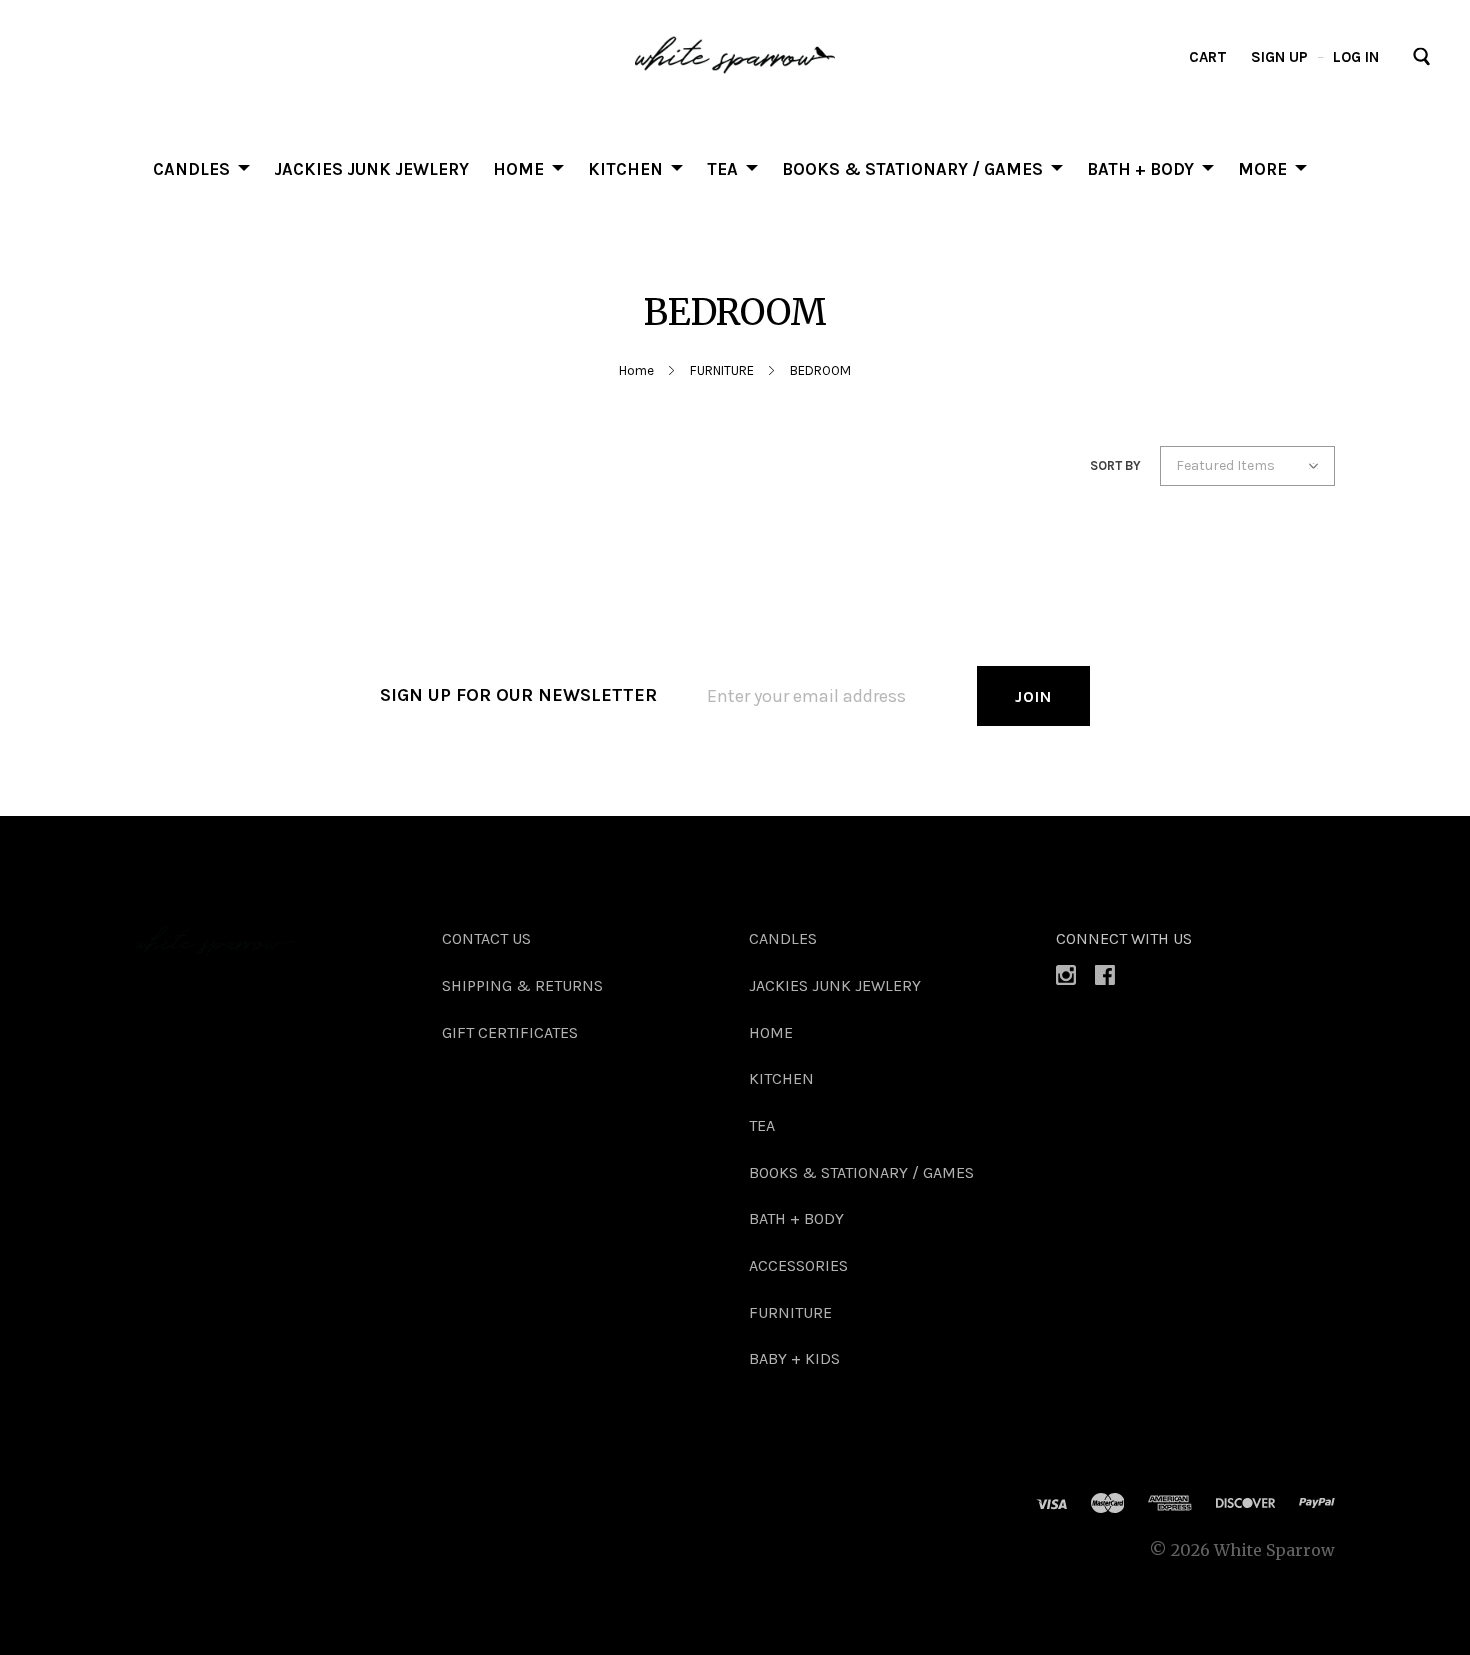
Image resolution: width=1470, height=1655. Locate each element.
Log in (1356, 57)
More (1262, 168)
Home (636, 370)
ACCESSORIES (798, 1265)
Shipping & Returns (522, 985)
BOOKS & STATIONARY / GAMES (912, 168)
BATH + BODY (1140, 168)
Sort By (1115, 465)
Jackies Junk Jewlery (371, 168)
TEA (722, 168)
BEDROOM (820, 370)
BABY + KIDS (794, 1358)
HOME (518, 168)
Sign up (1279, 57)
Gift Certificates (510, 1032)
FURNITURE (722, 370)
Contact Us (486, 938)
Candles (191, 168)
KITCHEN (625, 168)
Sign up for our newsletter (518, 695)
